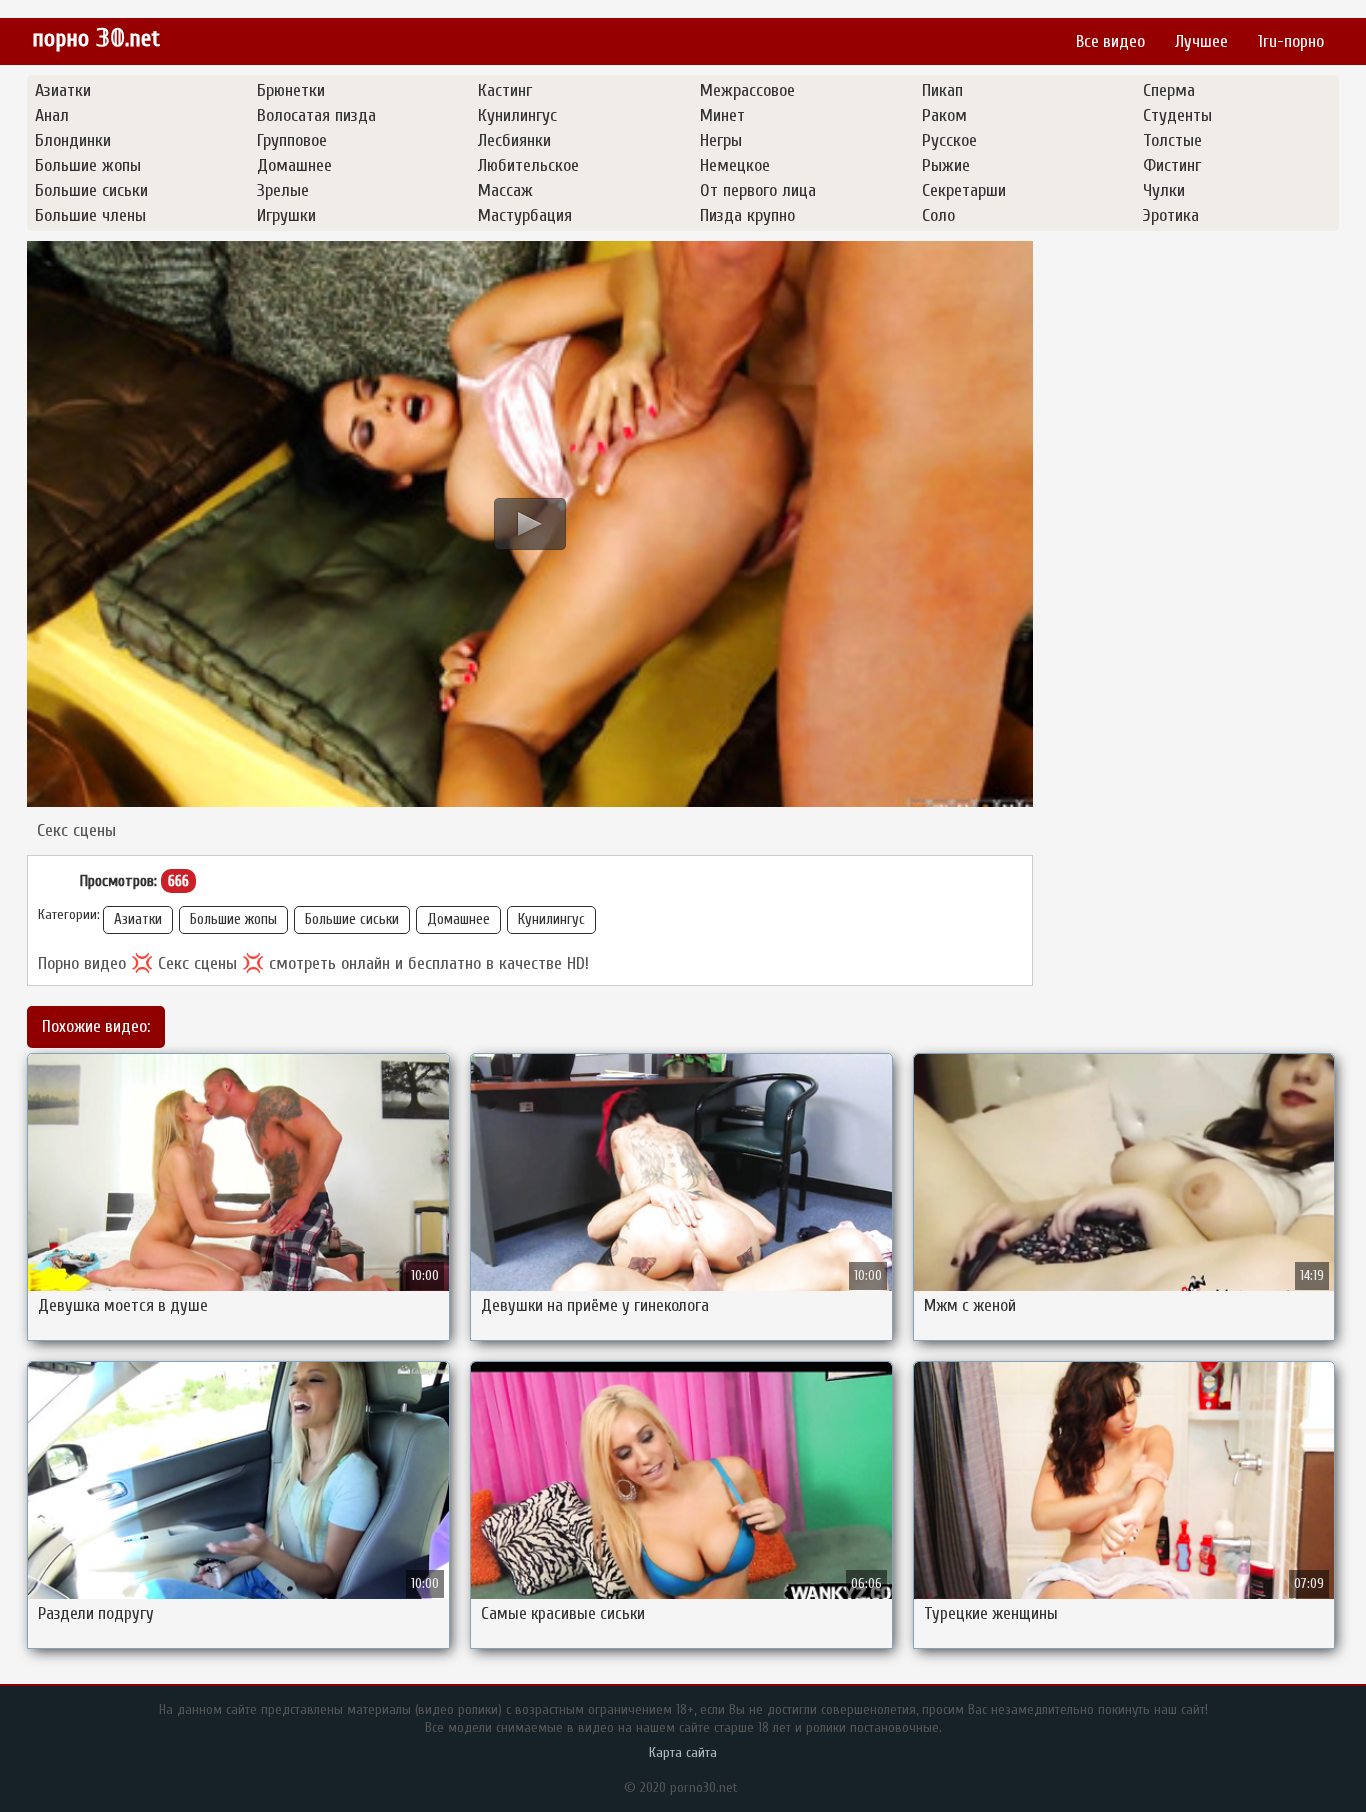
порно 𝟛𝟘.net (96, 38)
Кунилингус (551, 919)
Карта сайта (683, 1752)
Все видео (1110, 41)
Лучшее (1201, 41)
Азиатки (138, 919)
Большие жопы (233, 919)
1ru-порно (1291, 41)
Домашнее (458, 919)
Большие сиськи (352, 919)
